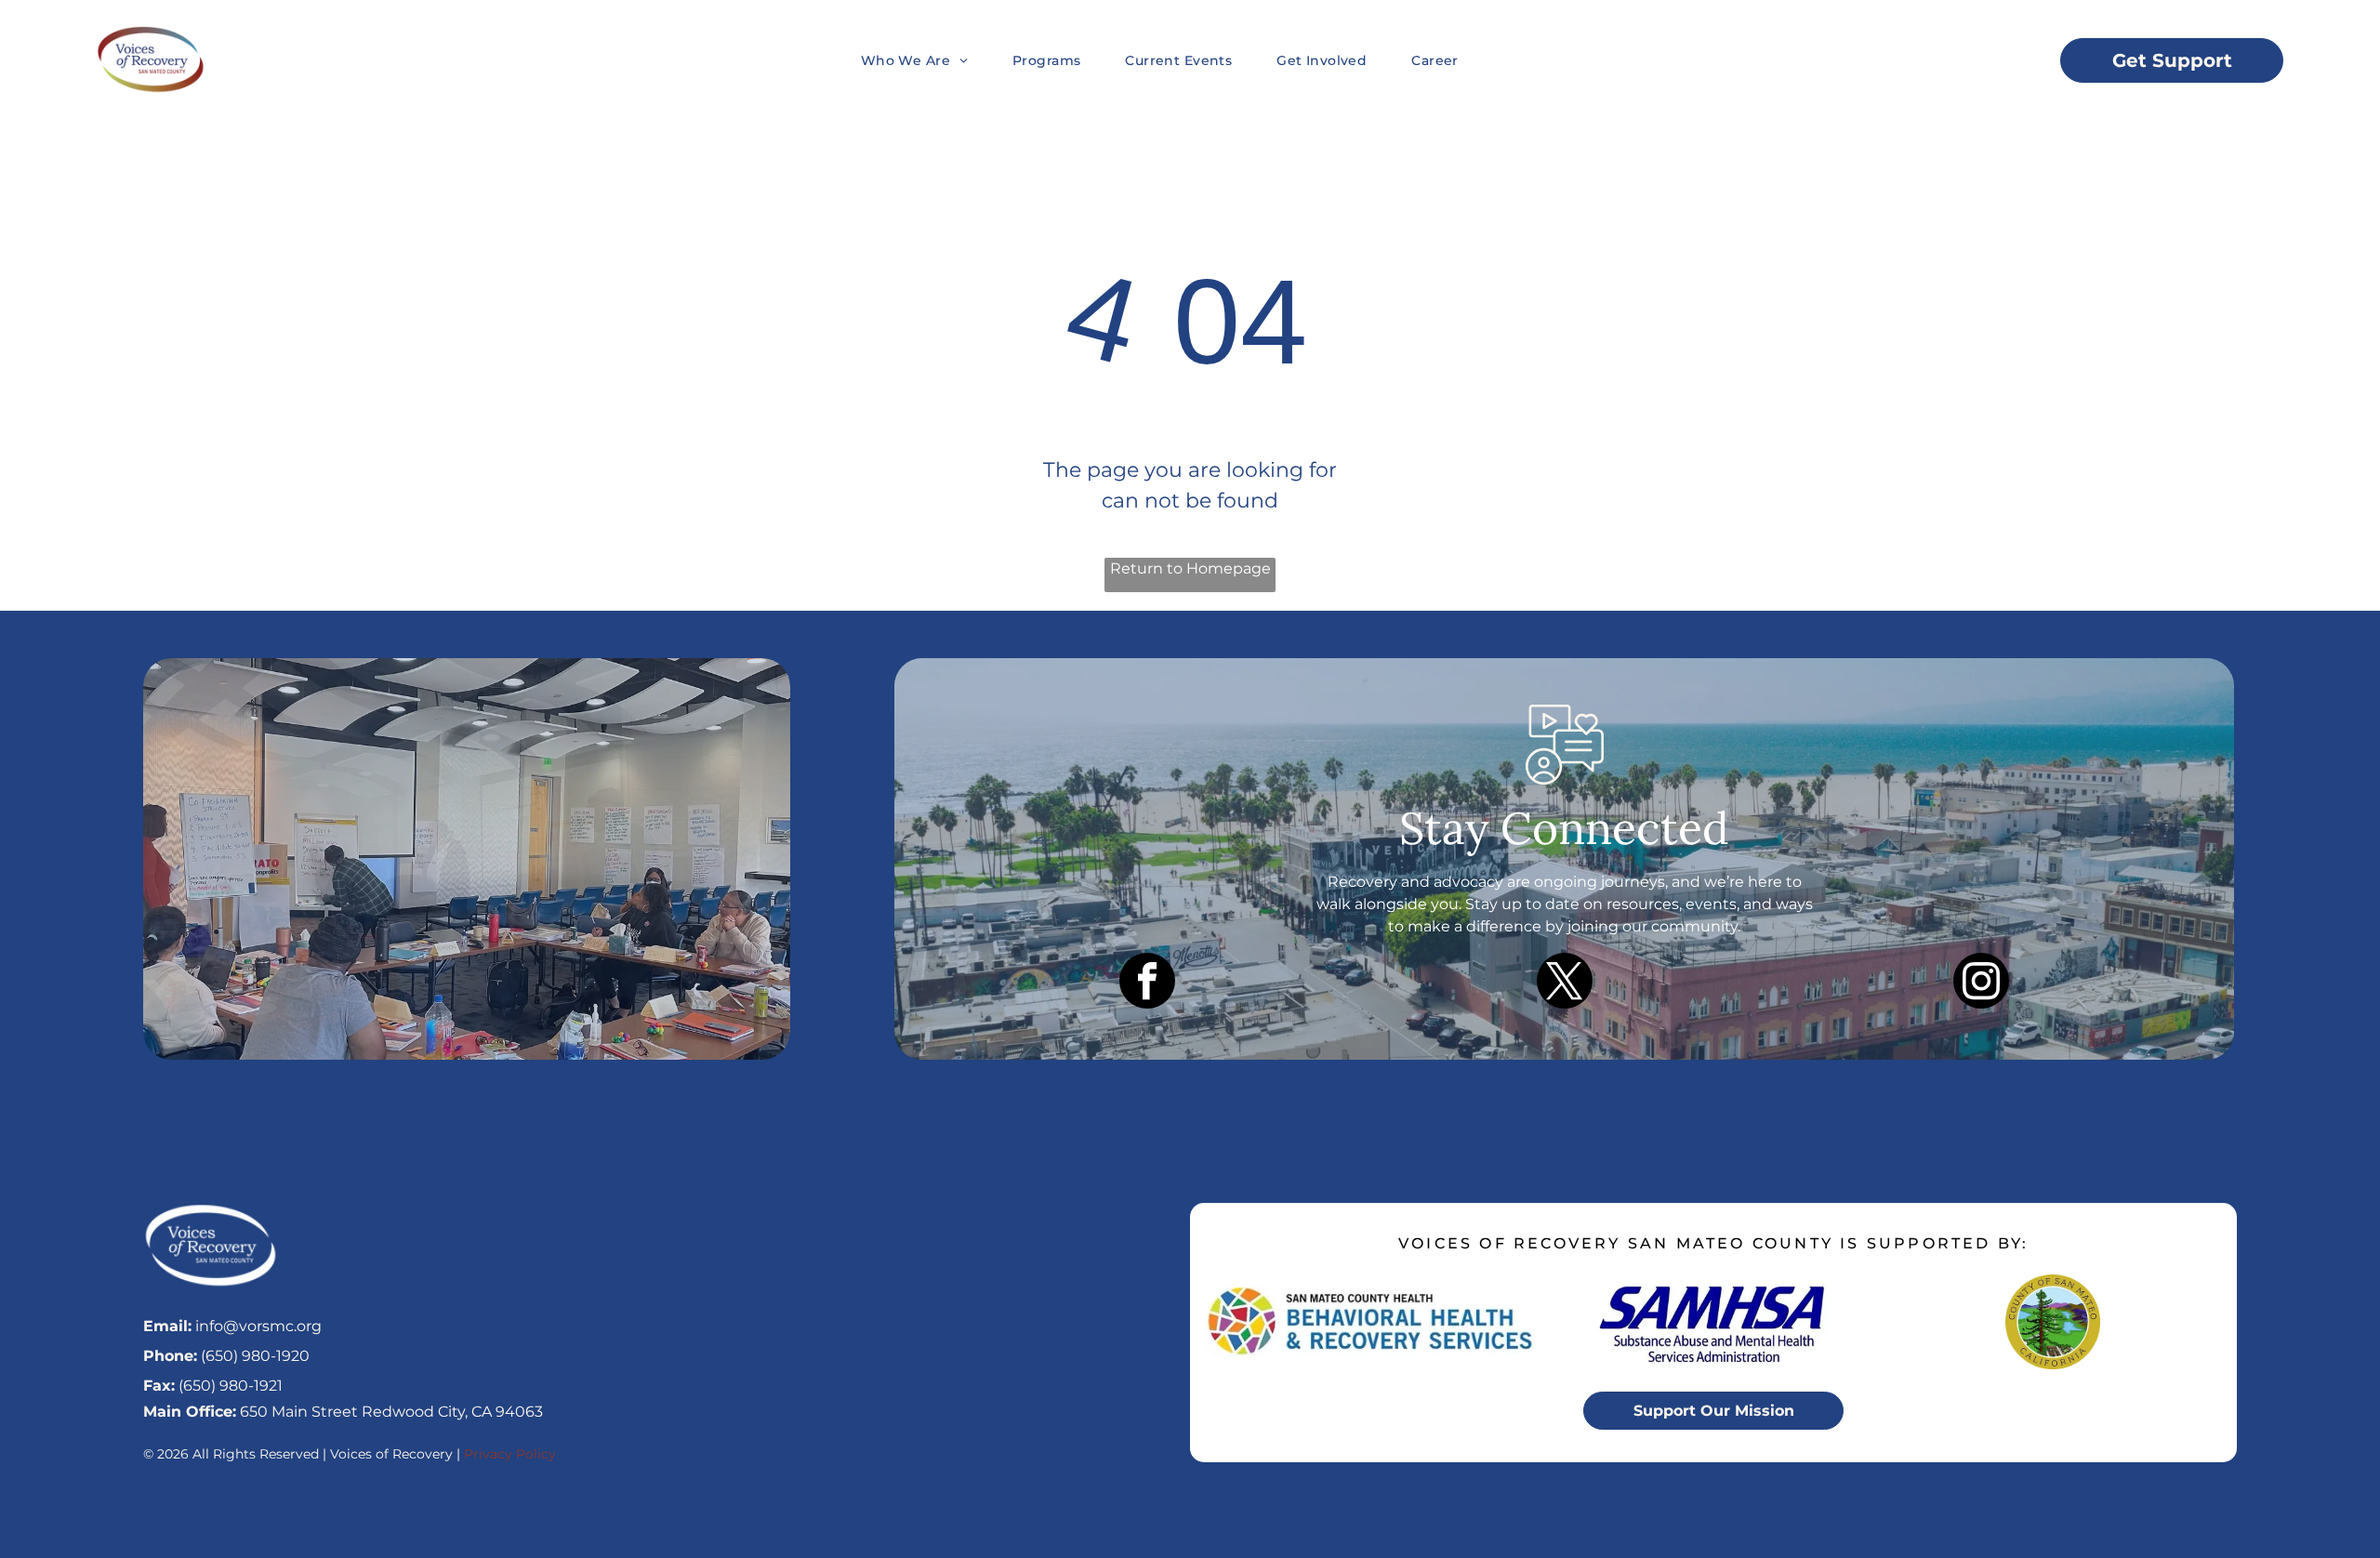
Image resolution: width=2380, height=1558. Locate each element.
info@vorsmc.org (258, 1326)
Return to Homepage (1190, 568)
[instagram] (1981, 983)
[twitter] (1565, 983)
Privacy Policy (510, 1454)
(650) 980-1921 (231, 1386)
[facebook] (1147, 983)
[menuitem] (892, 60)
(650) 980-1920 (255, 1356)
